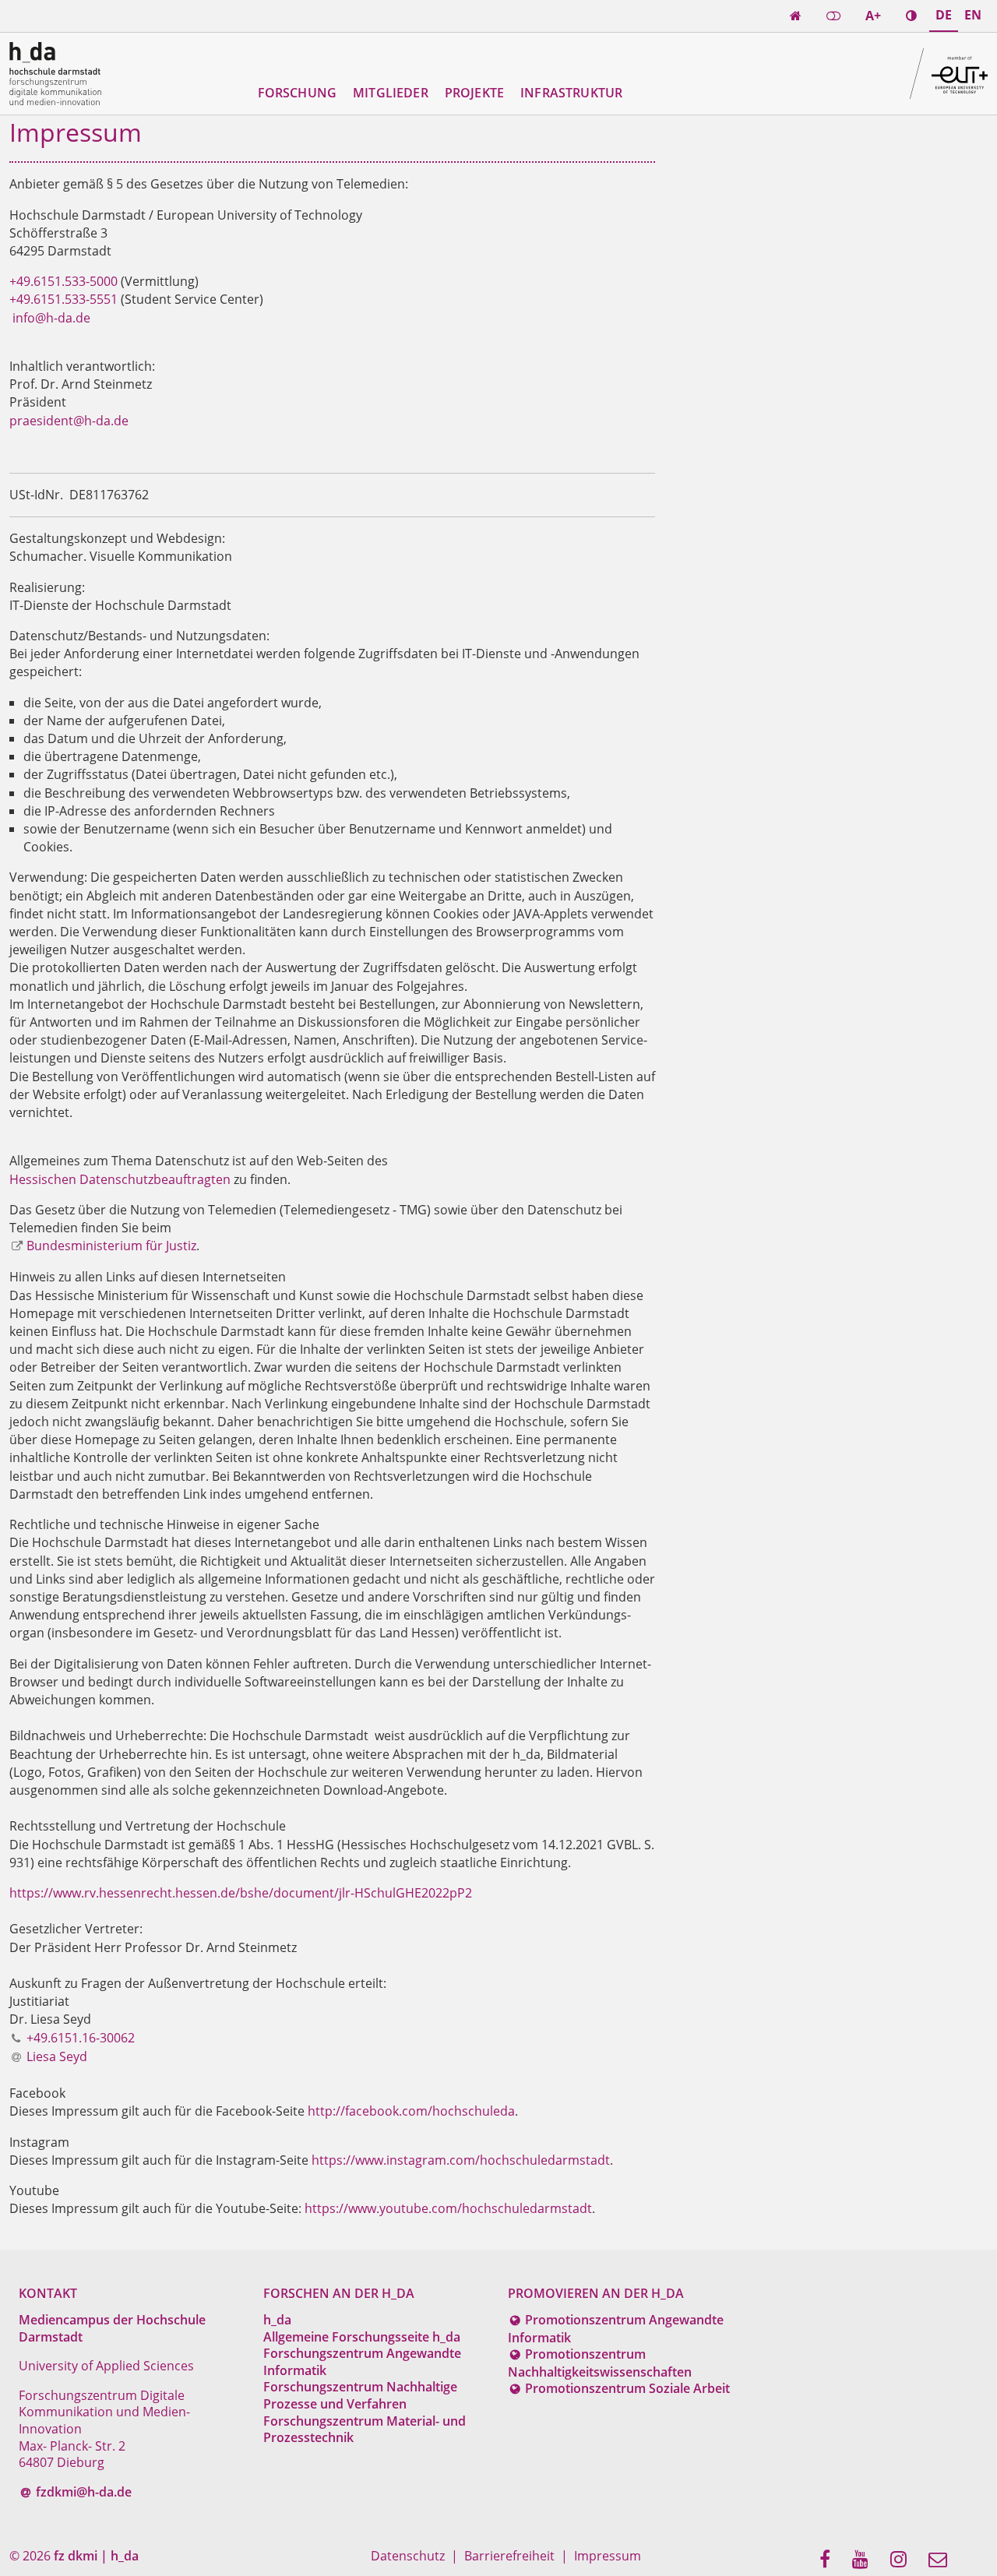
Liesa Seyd (57, 2056)
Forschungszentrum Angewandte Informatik (362, 2362)
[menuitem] (830, 2560)
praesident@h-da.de (69, 421)
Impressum (608, 2556)
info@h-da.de (51, 318)
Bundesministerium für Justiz (111, 1246)
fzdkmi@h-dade (84, 2492)
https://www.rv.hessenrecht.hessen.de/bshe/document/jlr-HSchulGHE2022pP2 (241, 1893)
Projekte (474, 93)
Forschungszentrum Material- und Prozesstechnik (365, 2430)
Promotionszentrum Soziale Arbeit (627, 2388)
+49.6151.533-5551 (65, 299)
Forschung (297, 93)
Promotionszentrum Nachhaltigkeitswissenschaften (600, 2363)
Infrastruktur (571, 93)
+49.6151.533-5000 (63, 281)
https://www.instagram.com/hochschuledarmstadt (461, 2160)
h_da (277, 2320)
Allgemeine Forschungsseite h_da (362, 2337)
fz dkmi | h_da (96, 2556)
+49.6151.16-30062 (81, 2038)
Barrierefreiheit (509, 2556)
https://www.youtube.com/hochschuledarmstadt (448, 2208)
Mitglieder (391, 93)
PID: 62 (169, 2556)
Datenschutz (408, 2556)
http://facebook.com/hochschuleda (411, 2111)
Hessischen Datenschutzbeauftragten (120, 1179)
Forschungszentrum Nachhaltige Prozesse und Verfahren (360, 2395)
